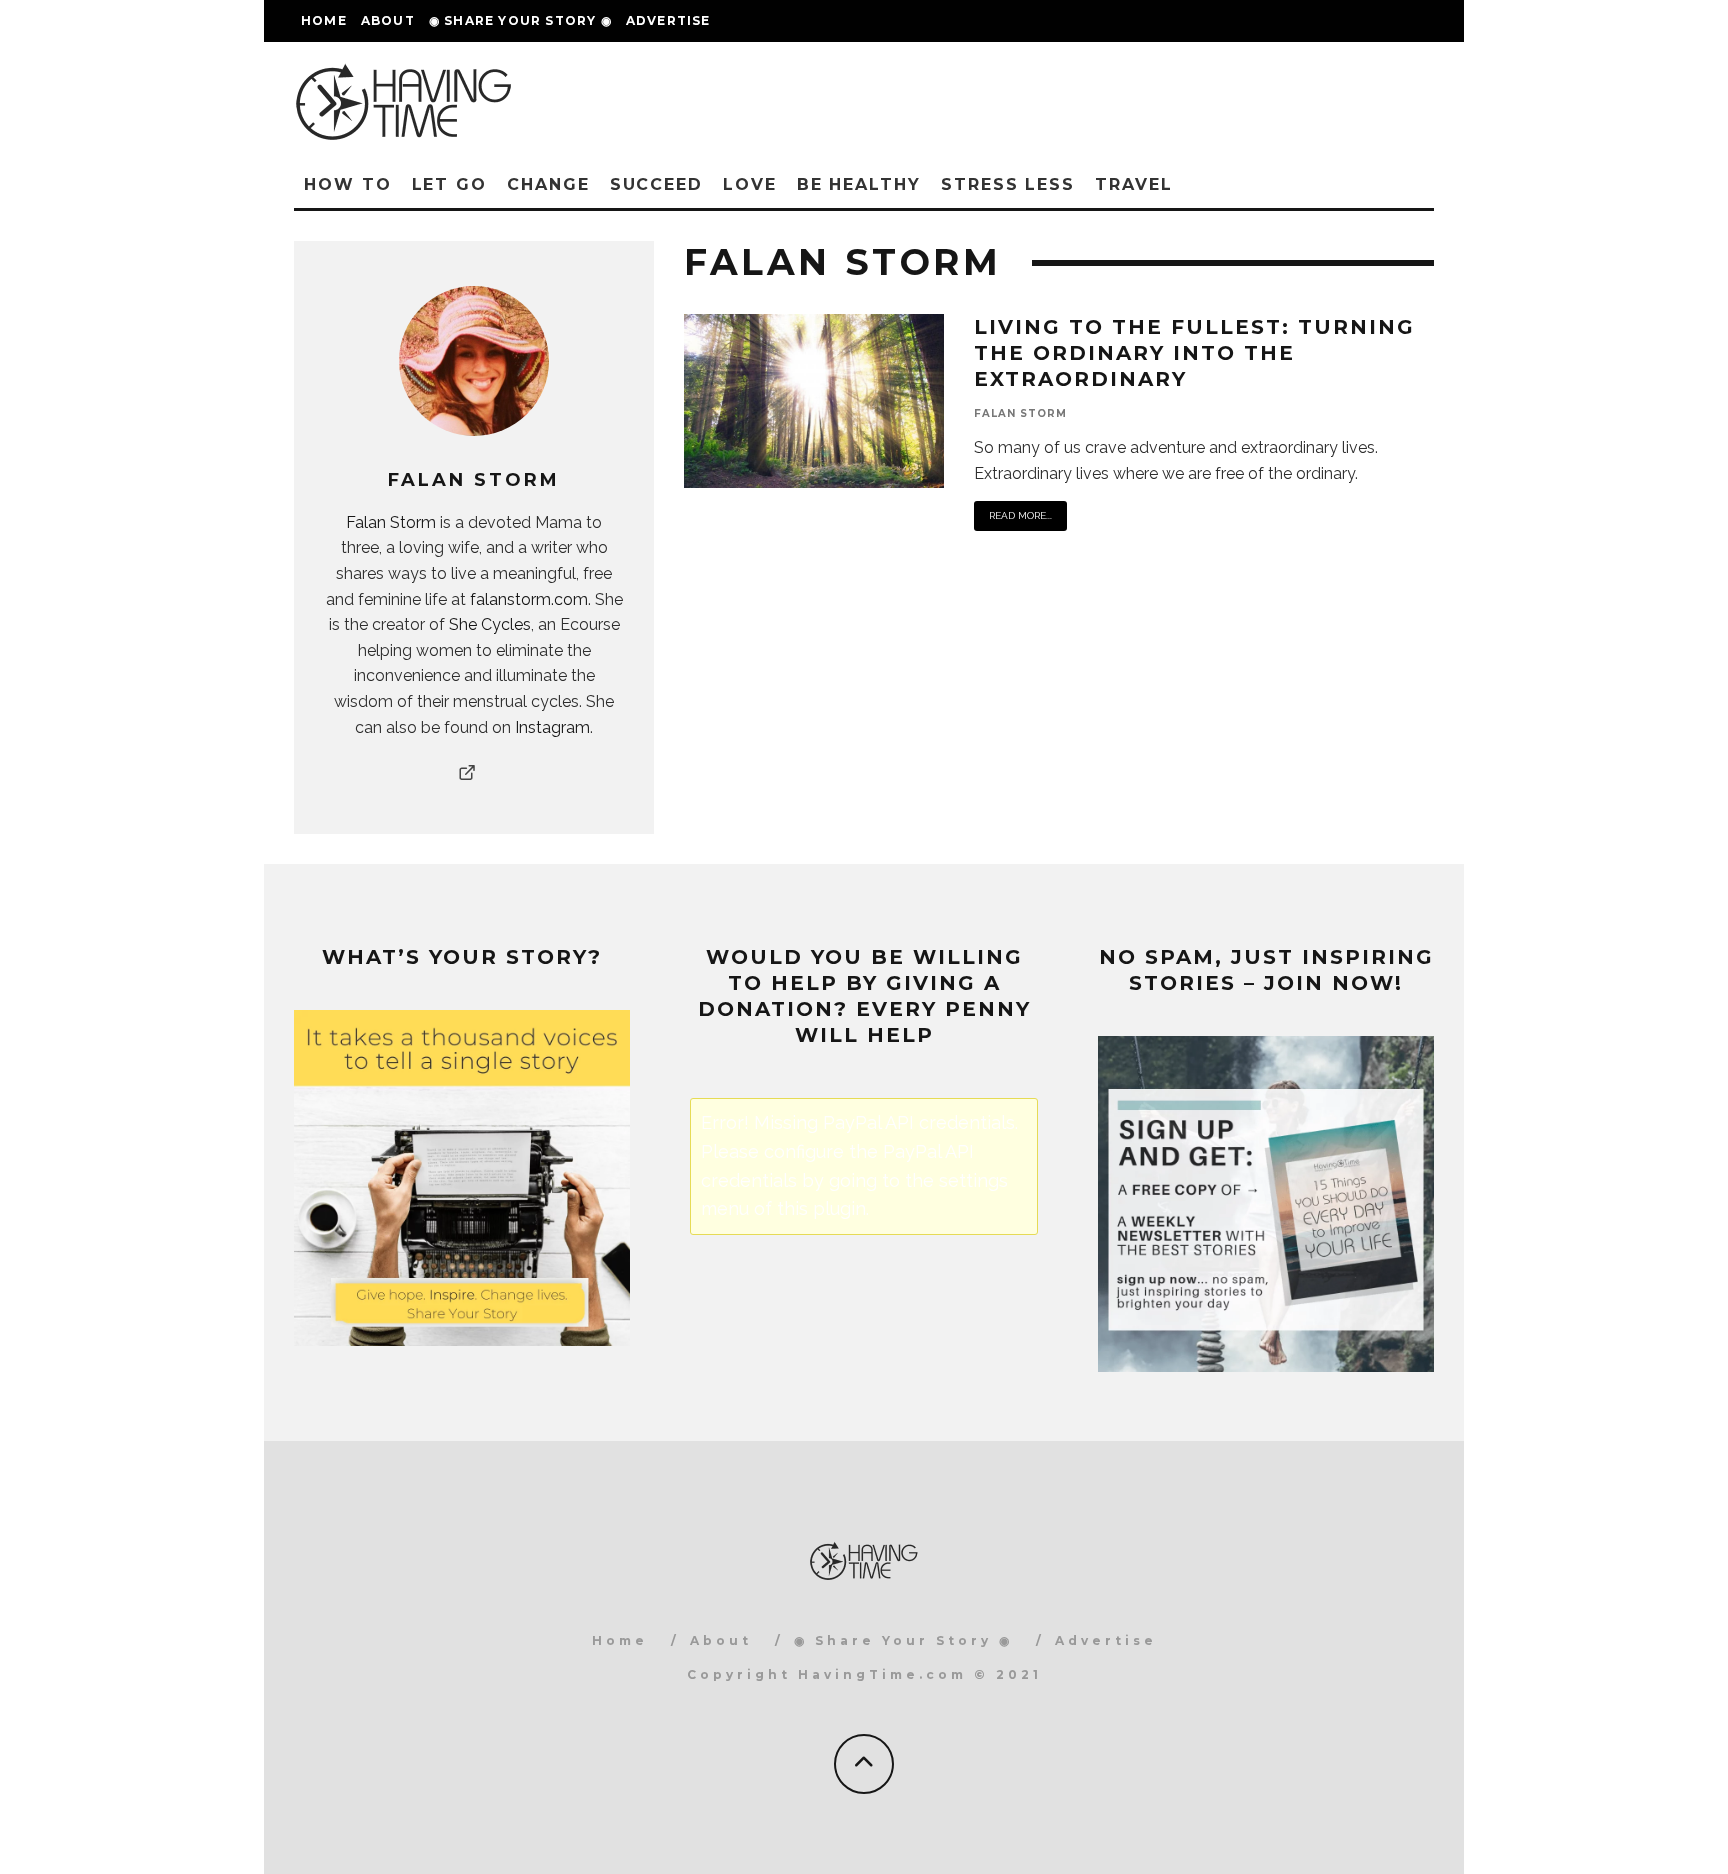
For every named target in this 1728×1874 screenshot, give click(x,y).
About (388, 20)
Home (324, 20)
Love (750, 184)
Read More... (1020, 515)
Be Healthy (859, 184)
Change (548, 184)
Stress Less (1008, 184)
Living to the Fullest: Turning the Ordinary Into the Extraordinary (1194, 353)
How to (348, 184)
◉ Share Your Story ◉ (520, 20)
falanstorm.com (529, 599)
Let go (450, 184)
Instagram (552, 727)
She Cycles (490, 624)
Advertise (668, 20)
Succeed (656, 184)
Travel (1134, 184)
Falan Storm (391, 522)
